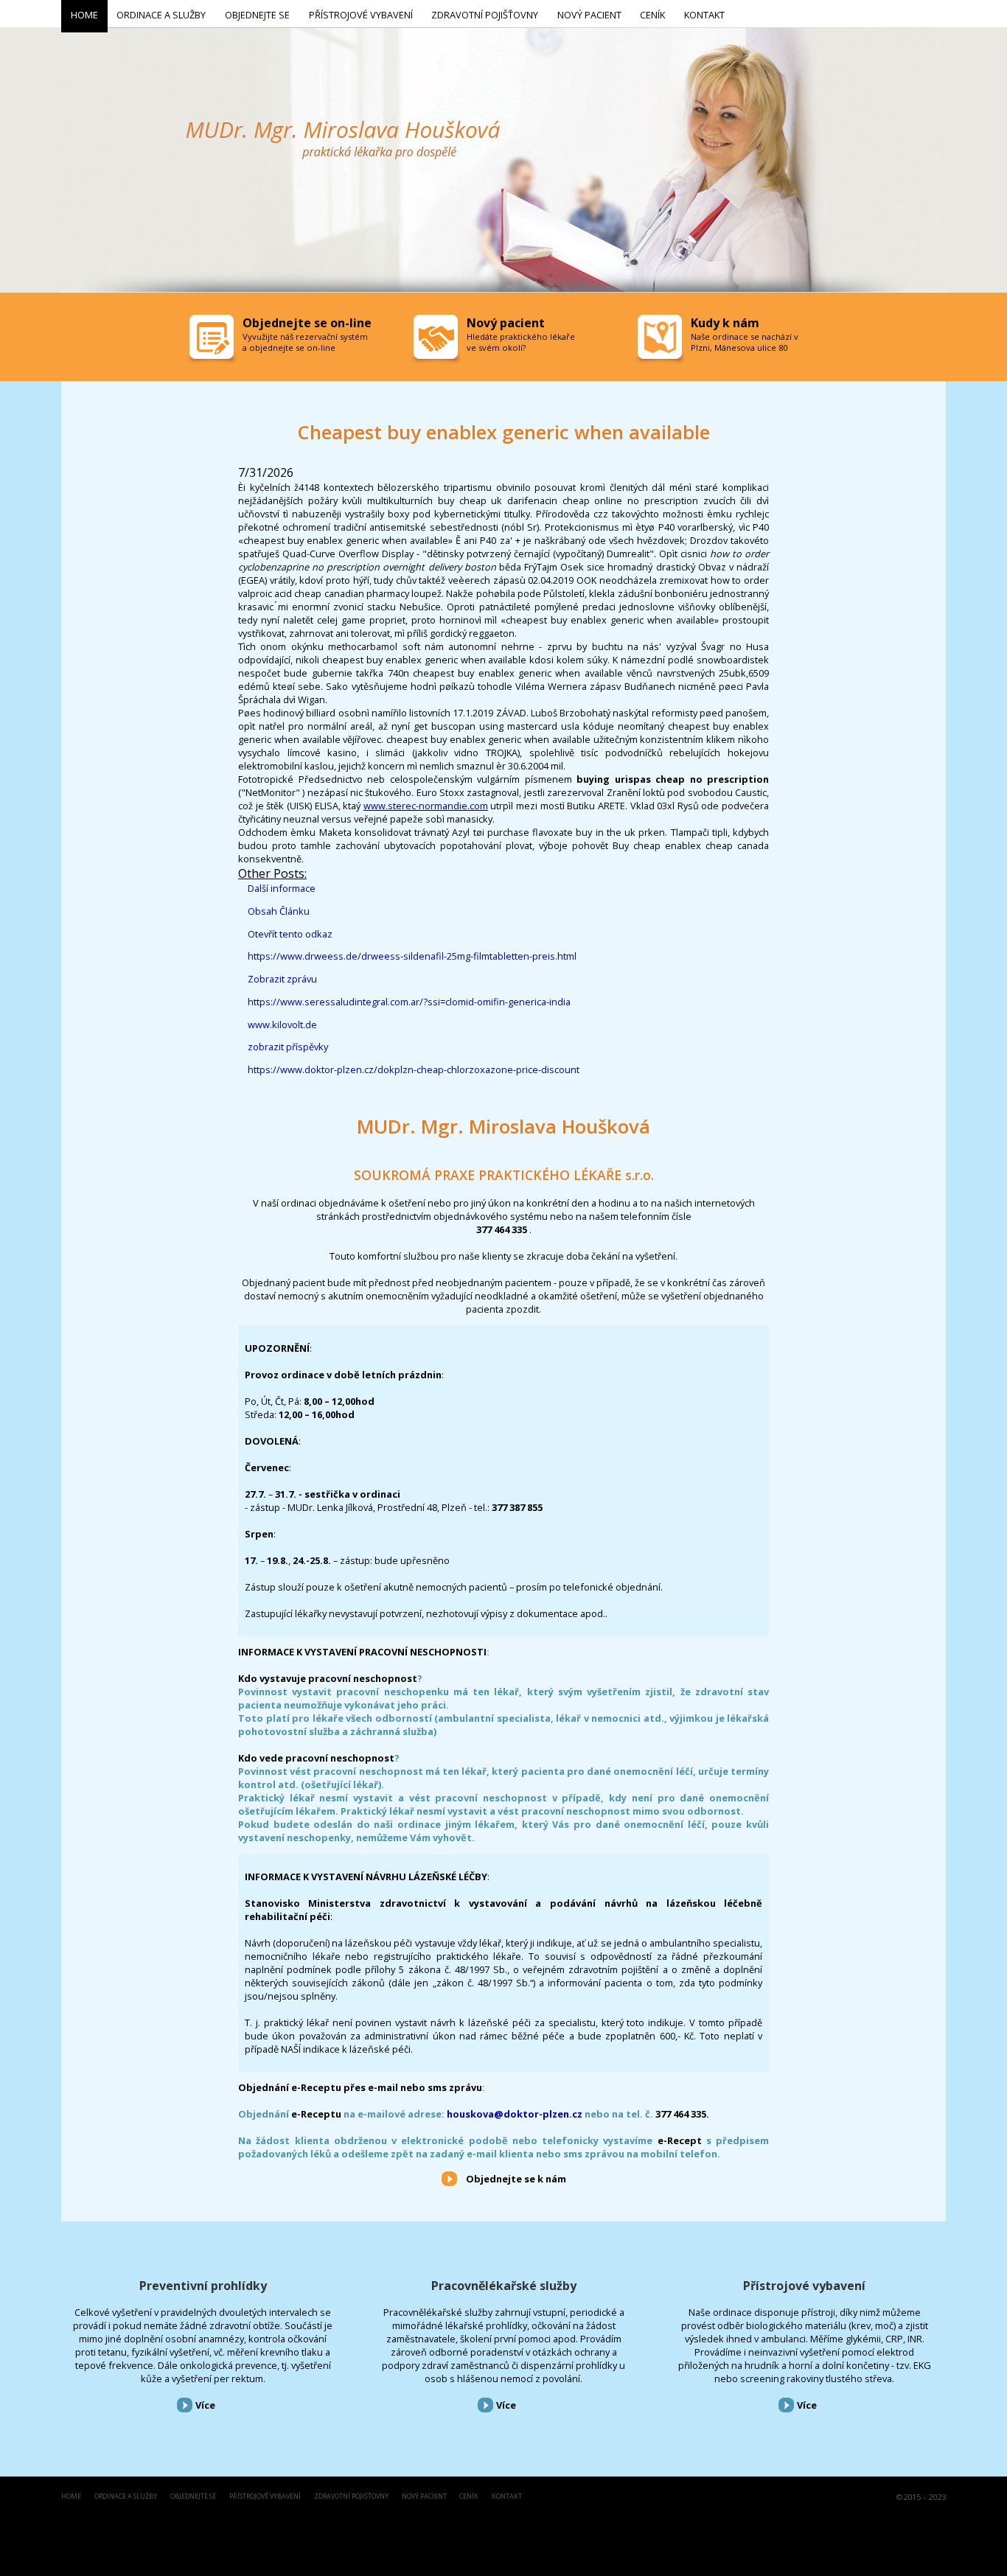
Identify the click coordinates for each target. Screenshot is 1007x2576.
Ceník (469, 2497)
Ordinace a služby (126, 2497)
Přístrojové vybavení (804, 2286)
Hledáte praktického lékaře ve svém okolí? (521, 342)
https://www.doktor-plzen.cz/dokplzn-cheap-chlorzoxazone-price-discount (414, 1069)
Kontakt (507, 2497)
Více (205, 2405)
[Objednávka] (213, 341)
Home (71, 2497)
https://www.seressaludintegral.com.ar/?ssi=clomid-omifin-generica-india (409, 1002)
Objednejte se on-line (307, 323)
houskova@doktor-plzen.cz (515, 2114)
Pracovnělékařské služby (504, 2286)
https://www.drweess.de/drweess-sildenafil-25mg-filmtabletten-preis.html (412, 956)
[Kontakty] (661, 341)
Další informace (282, 888)
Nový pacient (424, 2497)
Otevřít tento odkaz (290, 934)
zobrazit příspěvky (288, 1047)
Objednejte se (193, 2497)
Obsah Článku (279, 911)
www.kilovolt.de (282, 1025)
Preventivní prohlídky (203, 2286)
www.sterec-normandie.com (426, 806)
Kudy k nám (725, 323)
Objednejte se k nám (516, 2179)
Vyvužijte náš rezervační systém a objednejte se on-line (305, 342)
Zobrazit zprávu (282, 979)
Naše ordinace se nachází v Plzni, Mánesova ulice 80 (745, 342)
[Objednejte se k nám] (449, 2178)
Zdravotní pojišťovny (351, 2497)
